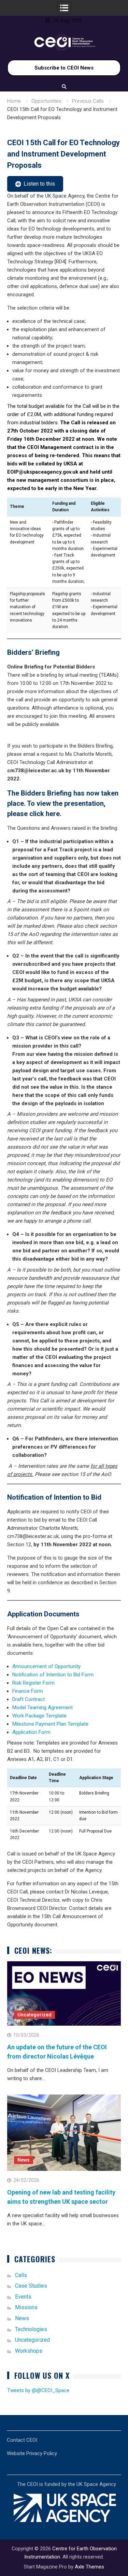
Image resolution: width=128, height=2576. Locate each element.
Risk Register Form (33, 1683)
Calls (21, 2275)
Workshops (29, 2351)
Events (23, 2297)
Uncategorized (34, 2015)
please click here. (34, 814)
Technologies (31, 2329)
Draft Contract (29, 1699)
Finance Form (28, 1691)
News (24, 2160)
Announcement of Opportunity (46, 1666)
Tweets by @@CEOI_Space (38, 2390)
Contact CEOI (22, 2440)
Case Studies (31, 2286)
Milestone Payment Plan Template (50, 1724)
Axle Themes (89, 2567)
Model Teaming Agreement (42, 1708)
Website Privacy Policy (32, 2453)
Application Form (31, 1732)
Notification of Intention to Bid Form (53, 1675)
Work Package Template (39, 1716)
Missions (26, 2307)
